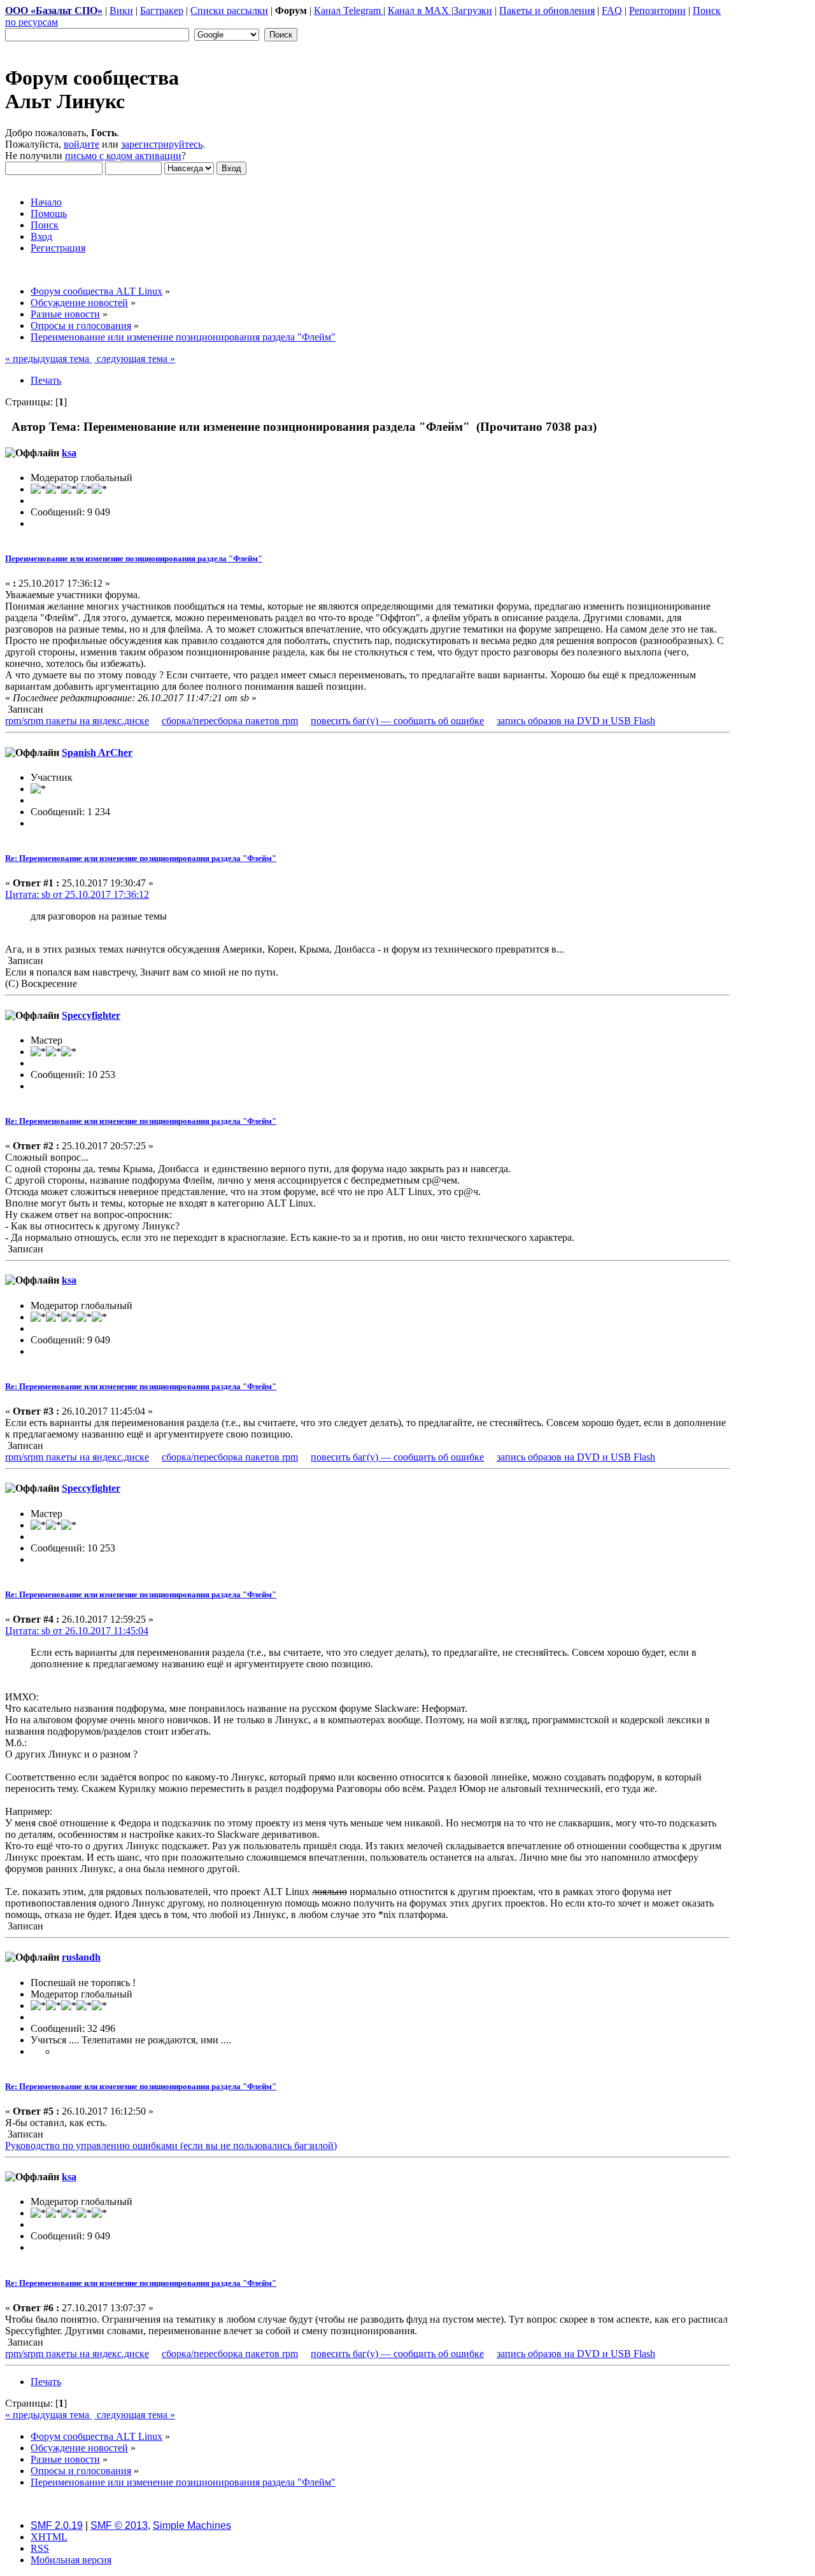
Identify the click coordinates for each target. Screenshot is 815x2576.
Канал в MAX (420, 10)
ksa (69, 453)
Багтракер (162, 10)
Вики (121, 10)
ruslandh (81, 1957)
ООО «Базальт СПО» (54, 10)
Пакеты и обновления (547, 10)
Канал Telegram (349, 10)
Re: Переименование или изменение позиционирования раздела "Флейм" (141, 858)
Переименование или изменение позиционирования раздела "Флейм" (134, 558)
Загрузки (473, 10)
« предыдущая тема (48, 359)
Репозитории (657, 10)
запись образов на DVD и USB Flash (576, 721)
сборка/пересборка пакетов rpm (230, 721)
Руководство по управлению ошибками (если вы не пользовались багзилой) (171, 2145)
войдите (81, 144)
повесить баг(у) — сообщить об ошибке (397, 721)
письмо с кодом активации (123, 156)
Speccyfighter (91, 1015)
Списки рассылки (229, 10)
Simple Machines (192, 2525)
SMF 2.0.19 (57, 2525)
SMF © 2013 (119, 2525)
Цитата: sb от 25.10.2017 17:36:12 (77, 894)
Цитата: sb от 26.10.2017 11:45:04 (77, 1631)
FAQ (612, 10)
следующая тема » (135, 359)
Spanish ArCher (97, 752)
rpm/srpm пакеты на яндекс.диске (77, 721)
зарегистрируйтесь (162, 144)
